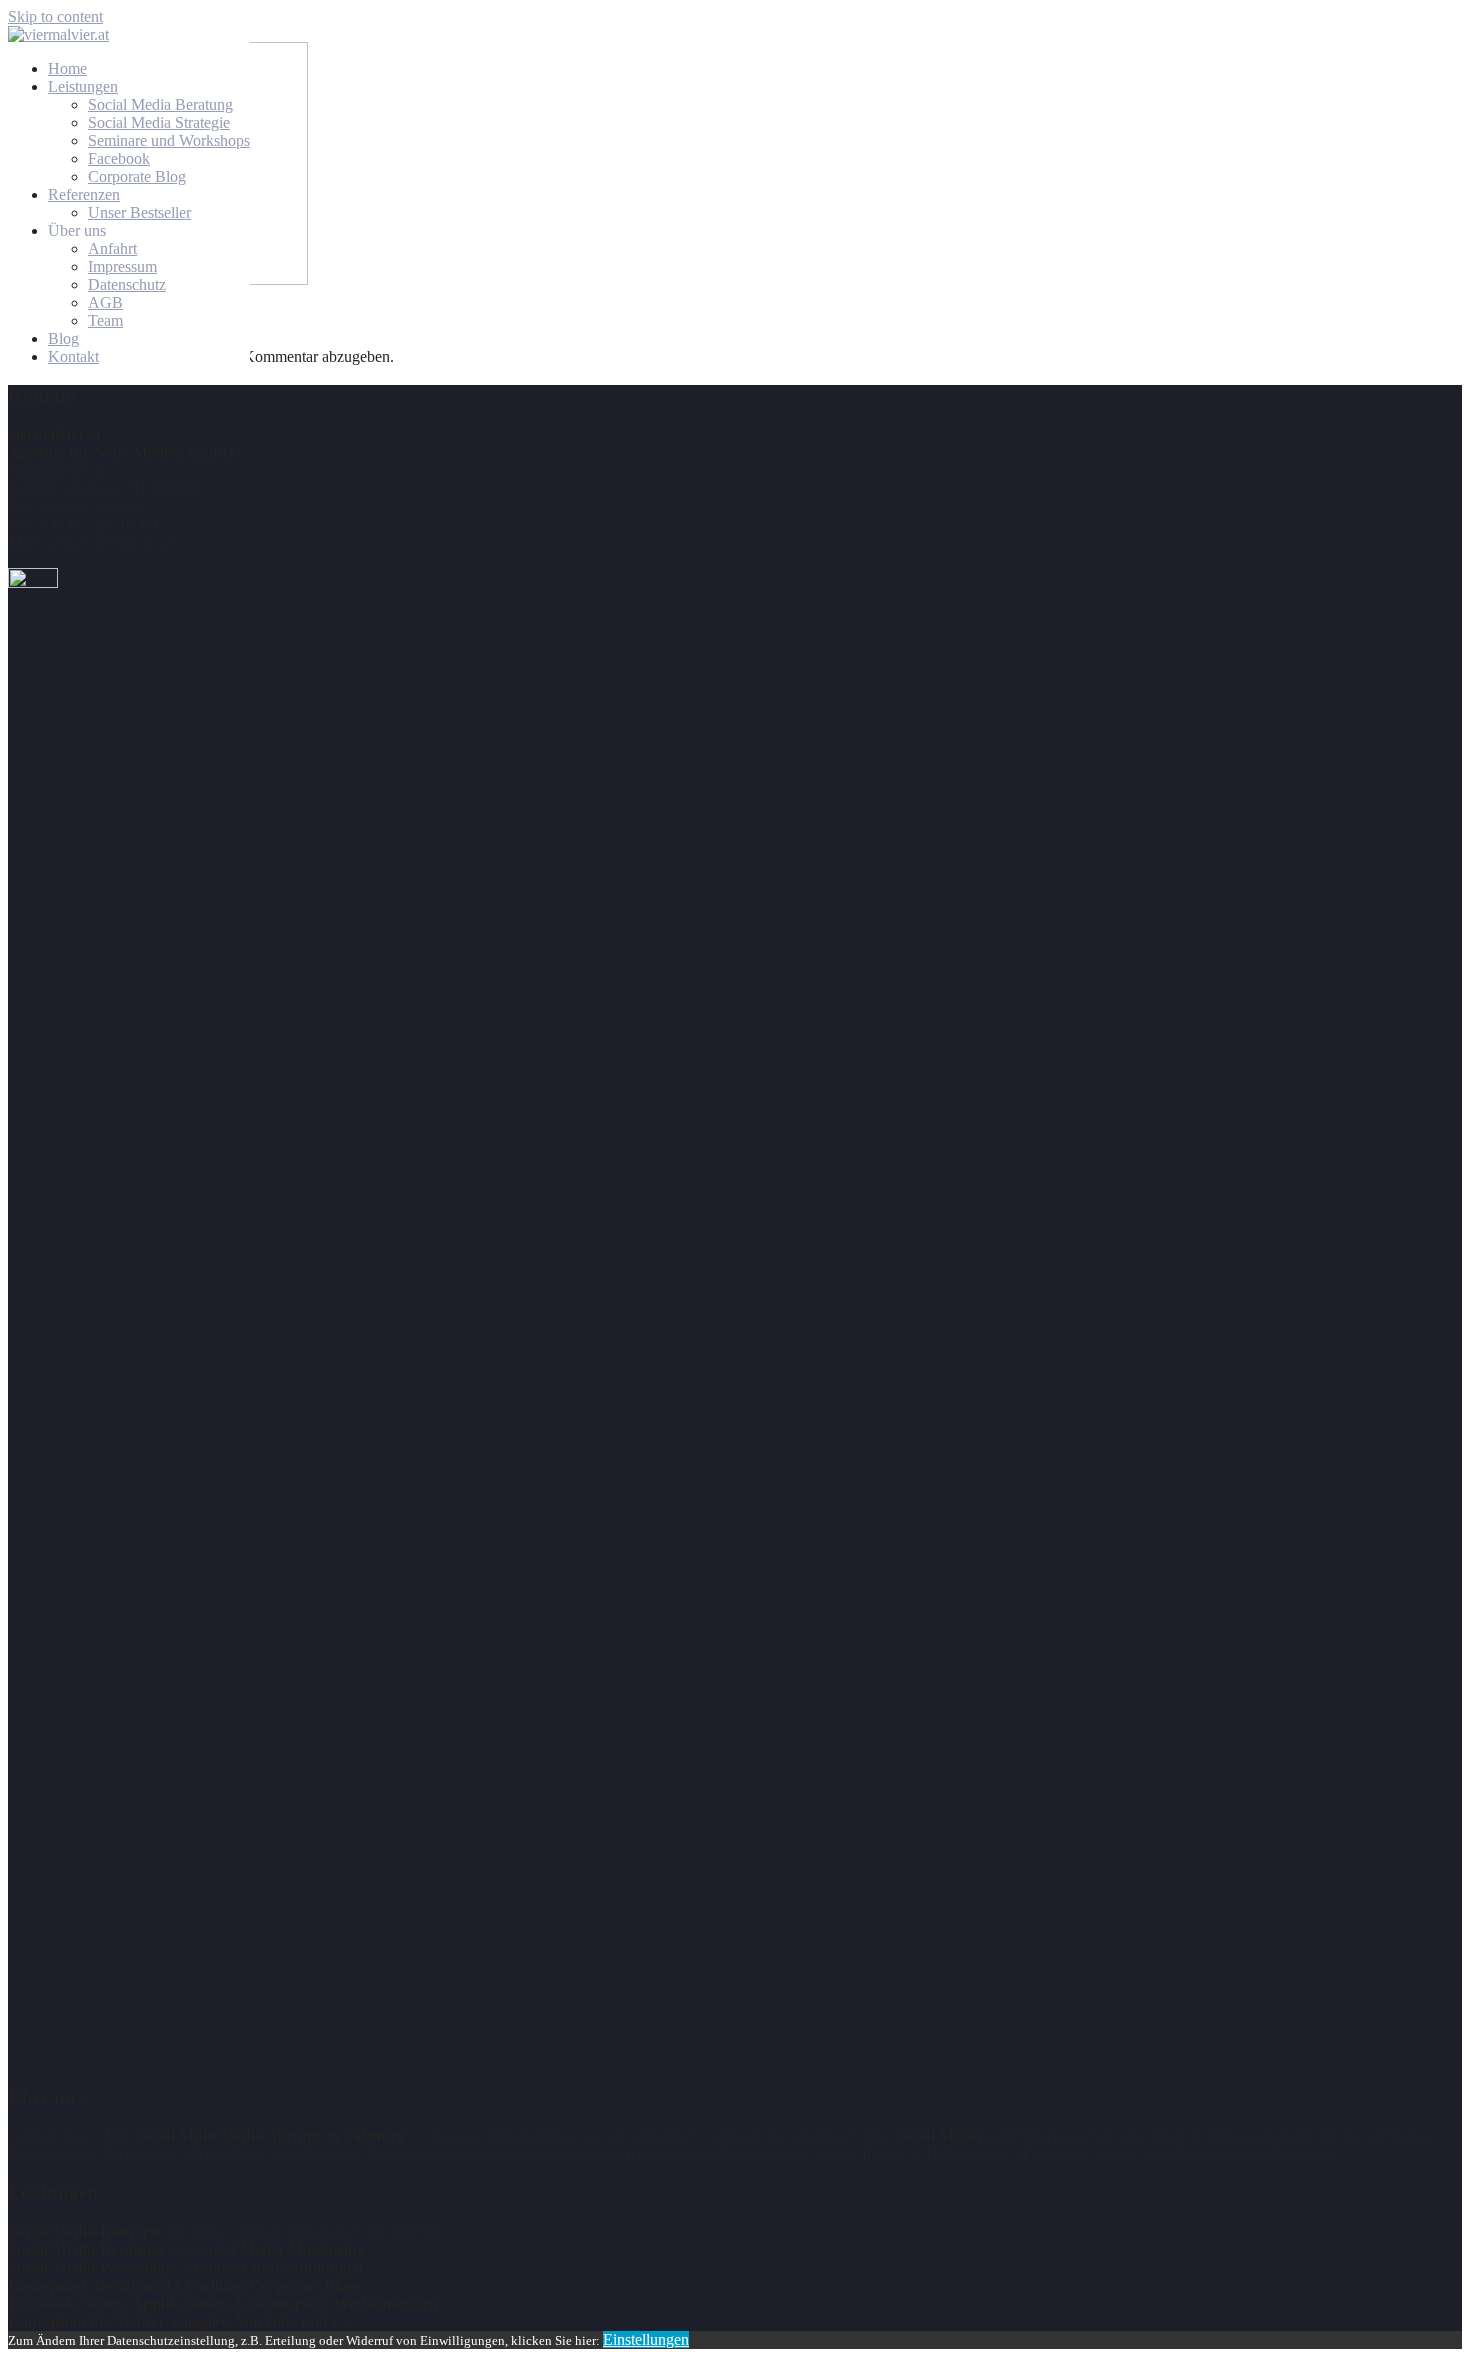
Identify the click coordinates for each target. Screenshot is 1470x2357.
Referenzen (84, 194)
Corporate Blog (137, 176)
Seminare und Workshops (169, 140)
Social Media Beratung (160, 104)
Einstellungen (646, 2339)
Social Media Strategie (159, 122)
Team (105, 320)
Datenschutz (127, 284)
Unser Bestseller (139, 212)
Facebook (119, 158)
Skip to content (55, 16)
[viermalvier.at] (58, 34)
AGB (105, 302)
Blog (63, 338)
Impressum (122, 266)
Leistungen (83, 86)
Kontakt (73, 356)
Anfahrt (112, 248)
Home (67, 68)
